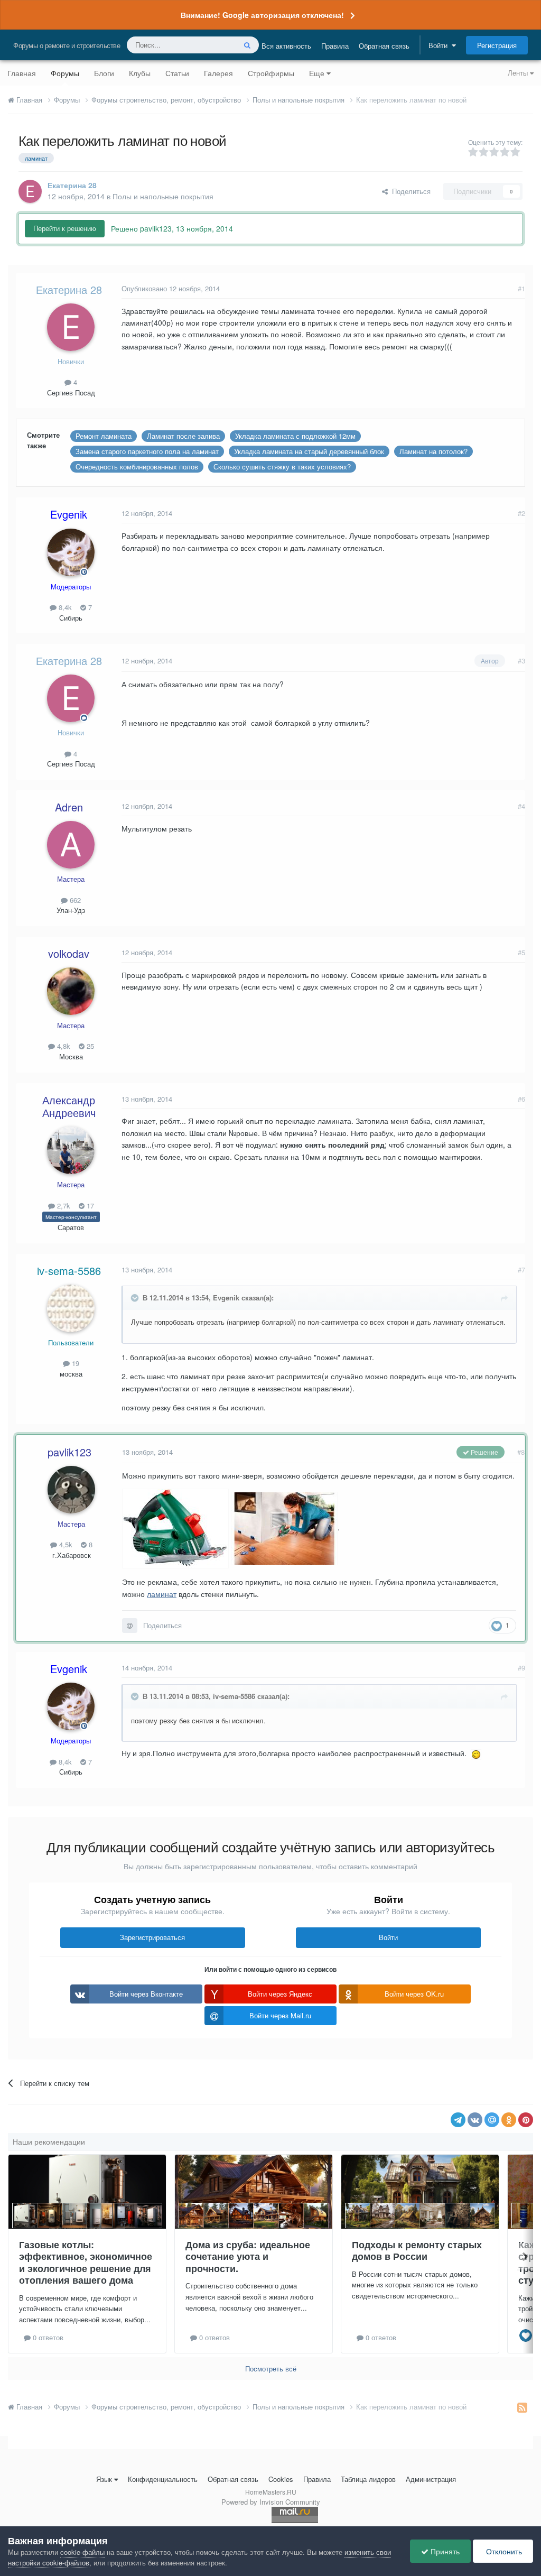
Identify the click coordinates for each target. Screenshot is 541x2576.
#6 (521, 1099)
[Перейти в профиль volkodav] (71, 991)
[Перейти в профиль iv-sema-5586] (71, 1308)
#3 (521, 661)
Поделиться (409, 191)
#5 (521, 952)
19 (74, 1363)
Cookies (281, 2479)
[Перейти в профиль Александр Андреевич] (71, 1150)
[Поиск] (247, 45)
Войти (440, 45)
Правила (335, 46)
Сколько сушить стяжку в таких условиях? (282, 467)
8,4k (64, 607)
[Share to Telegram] (458, 2120)
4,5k (65, 1544)
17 (89, 1206)
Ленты (519, 73)
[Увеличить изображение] (476, 1753)
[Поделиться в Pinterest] (526, 2120)
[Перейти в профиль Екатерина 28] (30, 191)
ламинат (162, 1594)
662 (74, 900)
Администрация (431, 2479)
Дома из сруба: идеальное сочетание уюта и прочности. (248, 2256)
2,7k (63, 1206)
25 (89, 1046)
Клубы (140, 73)
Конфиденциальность (163, 2479)
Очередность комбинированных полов (137, 467)
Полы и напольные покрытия (163, 196)
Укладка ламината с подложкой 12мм (295, 436)
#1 (521, 288)
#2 (521, 513)
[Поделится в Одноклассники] (509, 2120)
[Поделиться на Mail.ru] (492, 2120)
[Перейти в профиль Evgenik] (71, 552)
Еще (317, 73)
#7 (521, 1269)
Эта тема (207, 45)
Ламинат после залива (183, 436)
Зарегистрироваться (152, 1937)
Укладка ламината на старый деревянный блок (309, 451)
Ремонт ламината (104, 436)
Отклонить (503, 2551)
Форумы (65, 73)
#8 (521, 1452)
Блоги (104, 73)
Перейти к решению (65, 228)
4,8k (63, 1046)
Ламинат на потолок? (433, 451)
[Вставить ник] (130, 1626)
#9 (521, 1668)
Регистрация (497, 45)
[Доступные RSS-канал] (522, 2407)
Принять (444, 2551)
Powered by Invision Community (271, 2502)
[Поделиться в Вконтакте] (475, 2120)
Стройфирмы (271, 73)
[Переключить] (136, 1298)
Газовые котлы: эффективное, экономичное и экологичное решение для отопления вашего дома (86, 2263)
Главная (22, 73)
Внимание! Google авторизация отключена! (262, 15)
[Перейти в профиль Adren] (71, 845)
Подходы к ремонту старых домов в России (417, 2251)
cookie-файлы (82, 2552)
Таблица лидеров (368, 2479)
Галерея (218, 73)
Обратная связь (384, 46)
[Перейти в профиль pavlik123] (71, 1490)
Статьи (177, 73)
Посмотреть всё (271, 2369)
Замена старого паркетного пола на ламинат (147, 451)
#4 (521, 806)
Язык (104, 2479)
